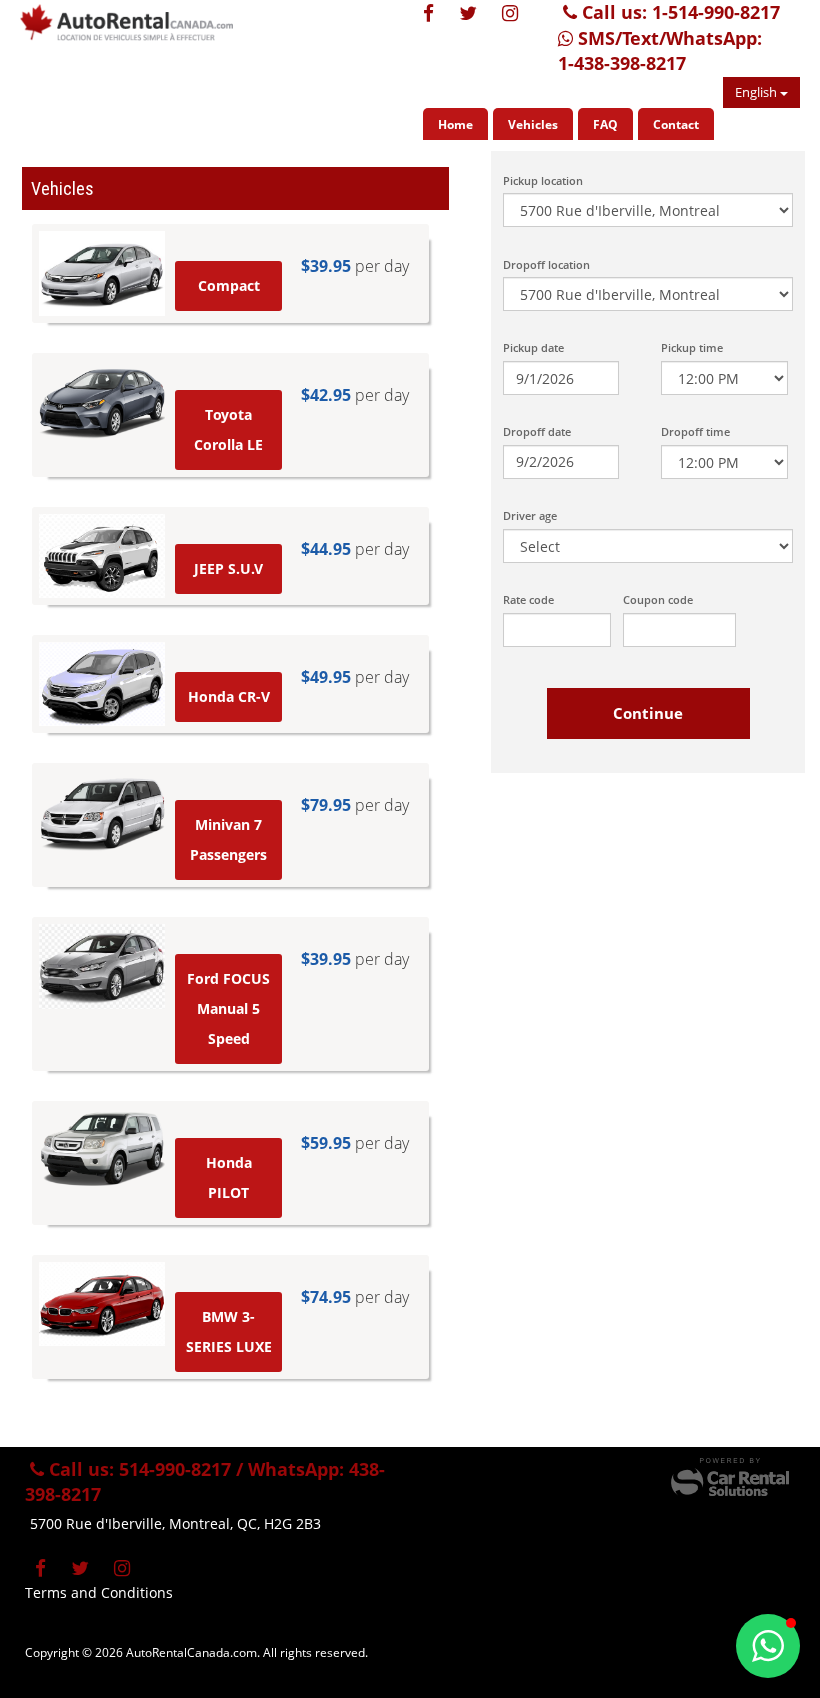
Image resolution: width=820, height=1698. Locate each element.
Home (455, 124)
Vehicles (533, 124)
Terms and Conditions (99, 1592)
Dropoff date (537, 431)
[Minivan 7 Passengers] (102, 812)
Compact (229, 285)
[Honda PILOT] (102, 1150)
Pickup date (533, 347)
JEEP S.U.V (228, 568)
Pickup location (543, 180)
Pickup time (692, 347)
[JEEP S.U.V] (102, 556)
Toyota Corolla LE (228, 429)
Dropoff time (695, 431)
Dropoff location (546, 264)
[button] (768, 1646)
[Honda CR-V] (102, 684)
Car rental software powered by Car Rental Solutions (730, 1477)
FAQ (605, 124)
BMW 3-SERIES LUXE (229, 1331)
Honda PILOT (229, 1177)
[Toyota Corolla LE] (102, 402)
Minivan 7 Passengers (228, 839)
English (757, 92)
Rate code (528, 599)
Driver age (530, 515)
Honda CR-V (229, 696)
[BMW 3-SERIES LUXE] (102, 1304)
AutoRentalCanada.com (145, 30)
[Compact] (102, 273)
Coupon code (658, 599)
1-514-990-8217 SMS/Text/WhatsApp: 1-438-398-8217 (669, 37)
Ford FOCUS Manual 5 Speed (228, 1008)
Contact (676, 124)
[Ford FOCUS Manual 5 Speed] (102, 966)
